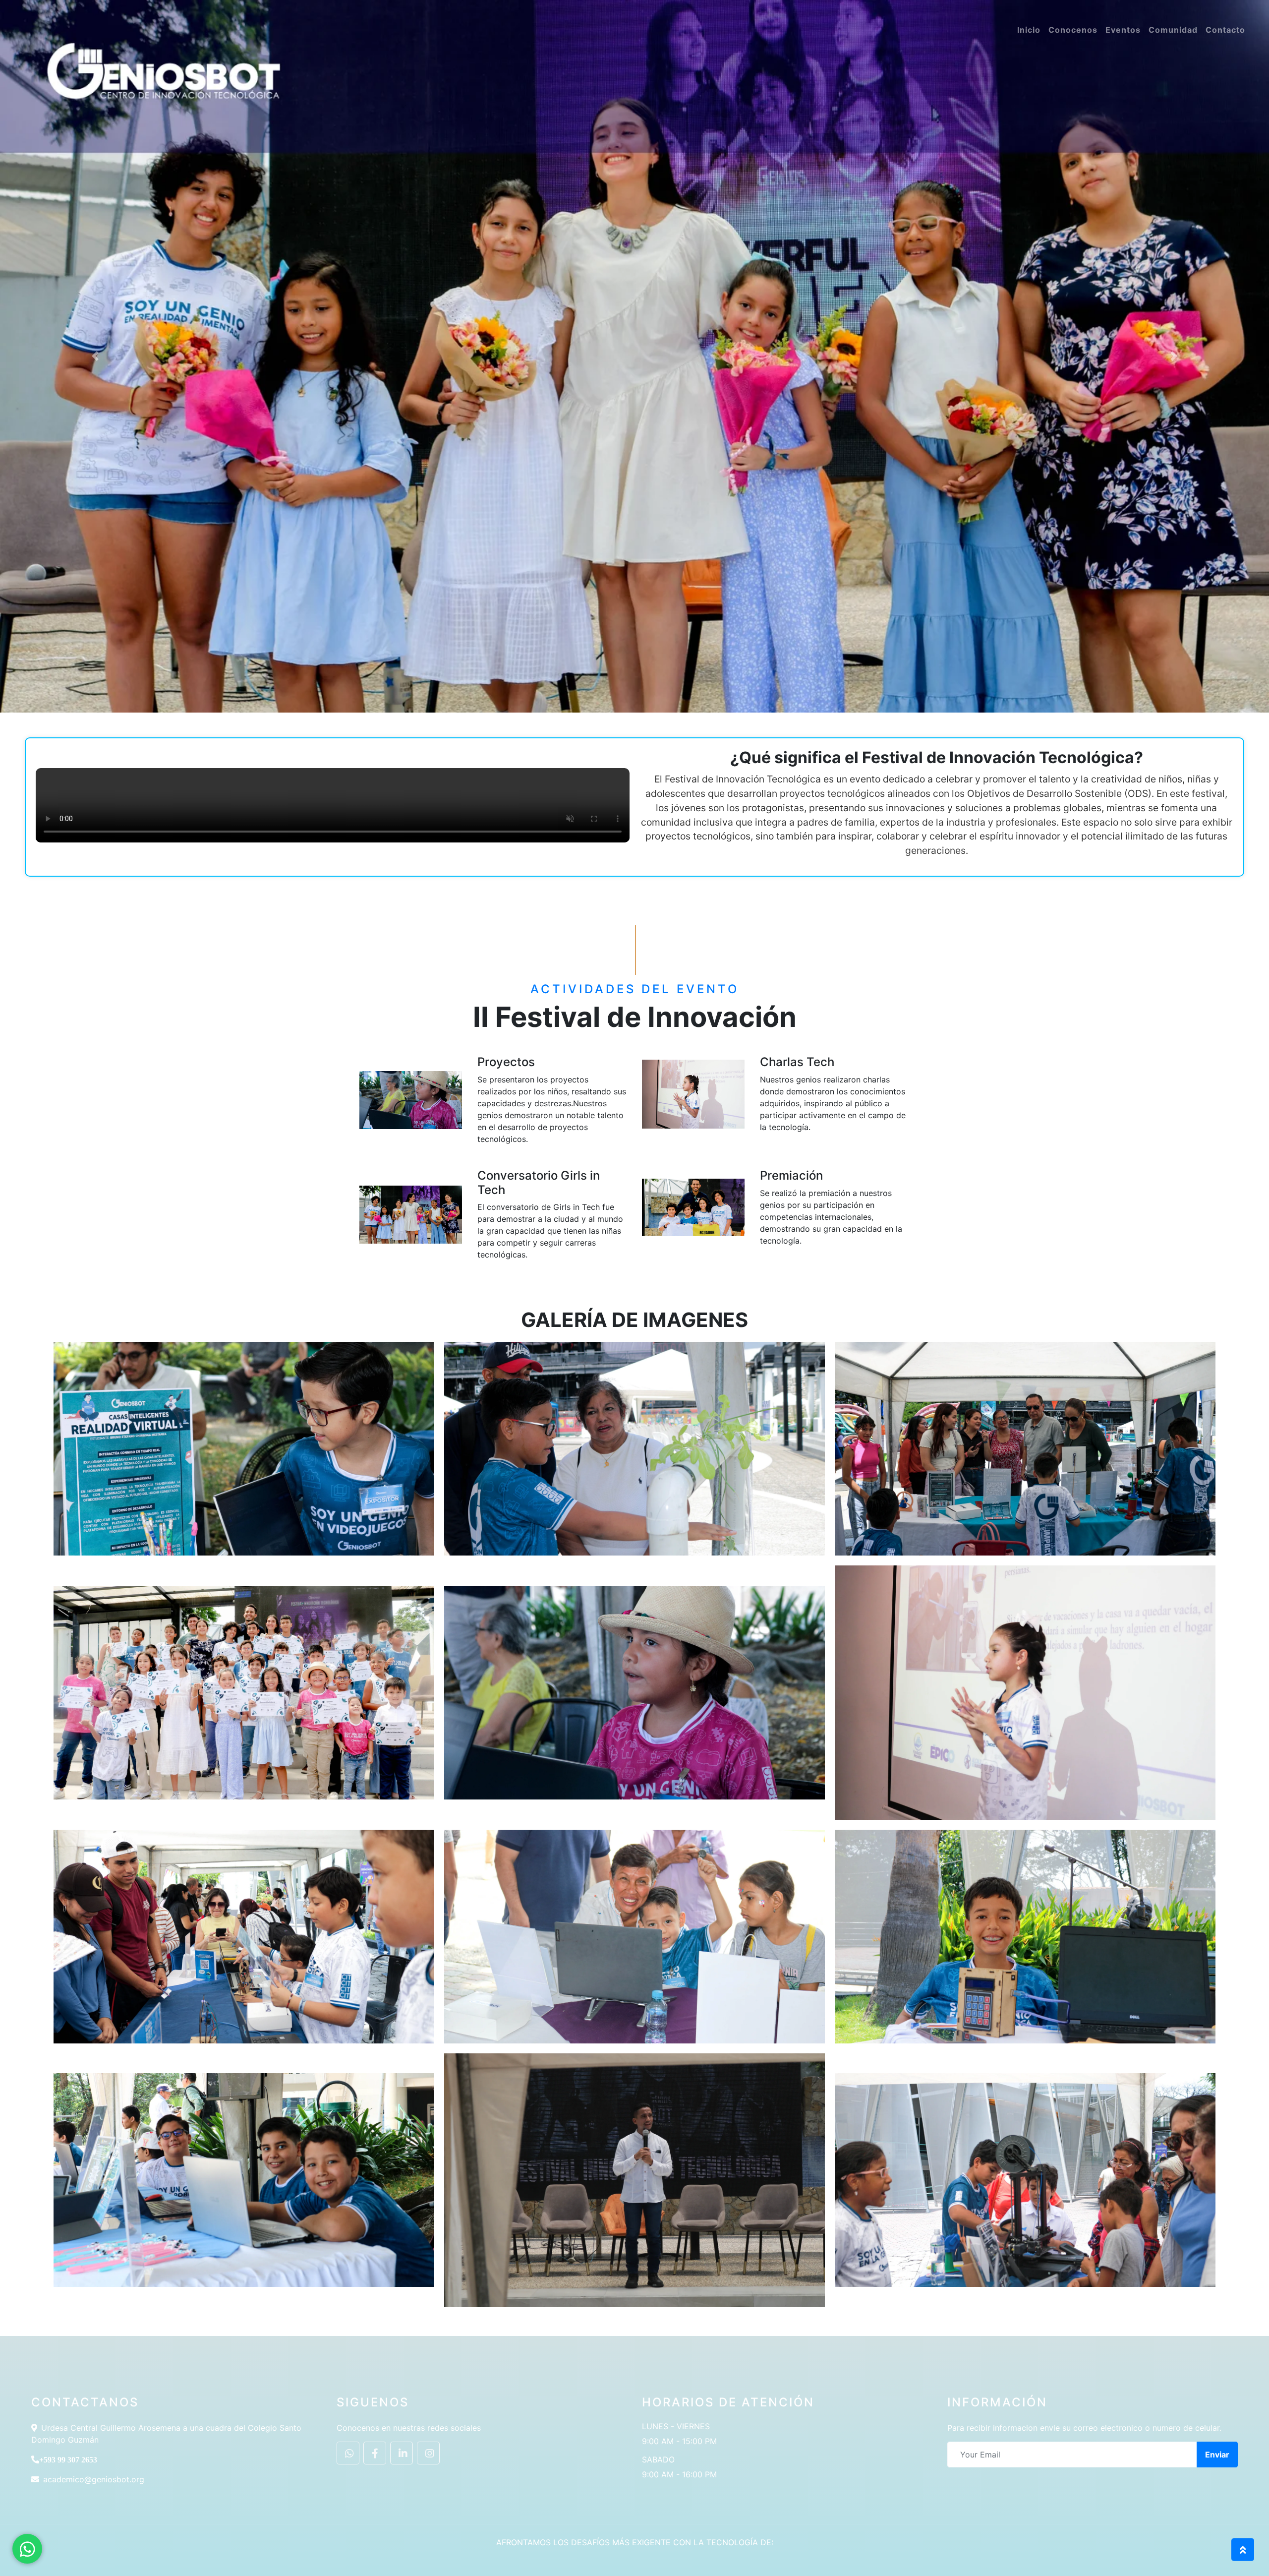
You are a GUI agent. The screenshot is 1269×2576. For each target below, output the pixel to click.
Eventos (1123, 30)
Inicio (1029, 30)
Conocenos (1073, 30)
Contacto (1225, 30)
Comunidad (1173, 30)
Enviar (1217, 2455)
